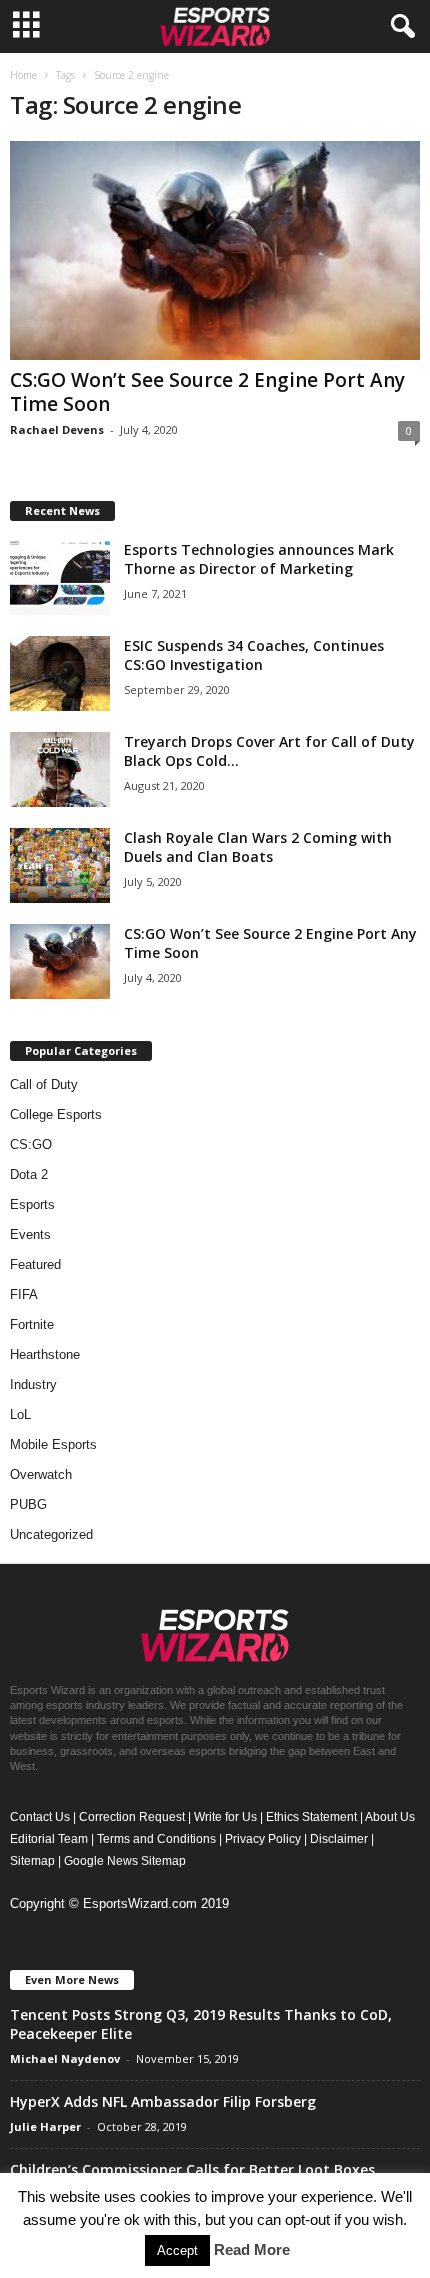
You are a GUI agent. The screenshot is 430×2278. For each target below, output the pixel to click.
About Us (390, 1817)
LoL (20, 1414)
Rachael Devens (57, 429)
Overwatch (41, 1474)
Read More (252, 2249)
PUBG (28, 1504)
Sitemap (32, 1861)
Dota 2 (29, 1174)
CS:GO (31, 1144)
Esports (32, 1204)
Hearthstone (45, 1354)
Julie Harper (45, 2126)
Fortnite (32, 1324)
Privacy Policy (263, 1839)
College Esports (56, 1114)
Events (30, 1234)
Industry (33, 1384)
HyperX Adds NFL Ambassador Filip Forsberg (163, 2101)
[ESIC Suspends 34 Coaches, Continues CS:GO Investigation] (60, 673)
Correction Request (132, 1817)
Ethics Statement (311, 1817)
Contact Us (40, 1817)
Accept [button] (177, 2250)
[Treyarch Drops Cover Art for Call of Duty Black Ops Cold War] (60, 769)
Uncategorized (51, 1534)
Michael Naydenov (65, 2058)
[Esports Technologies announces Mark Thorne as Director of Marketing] (60, 577)
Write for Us (225, 1817)
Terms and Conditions (156, 1839)
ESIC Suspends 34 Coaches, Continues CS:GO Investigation (254, 655)
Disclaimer (339, 1839)
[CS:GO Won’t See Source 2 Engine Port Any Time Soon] (215, 250)
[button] (399, 27)
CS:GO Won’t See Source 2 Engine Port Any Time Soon (207, 392)
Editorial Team (49, 1839)
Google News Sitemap (125, 1861)
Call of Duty (44, 1084)
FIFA (24, 1294)
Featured (35, 1264)
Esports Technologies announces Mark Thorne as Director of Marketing (259, 559)
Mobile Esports (53, 1444)
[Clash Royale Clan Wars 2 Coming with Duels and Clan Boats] (60, 865)
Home (23, 75)
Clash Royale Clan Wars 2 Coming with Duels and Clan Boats (258, 847)
